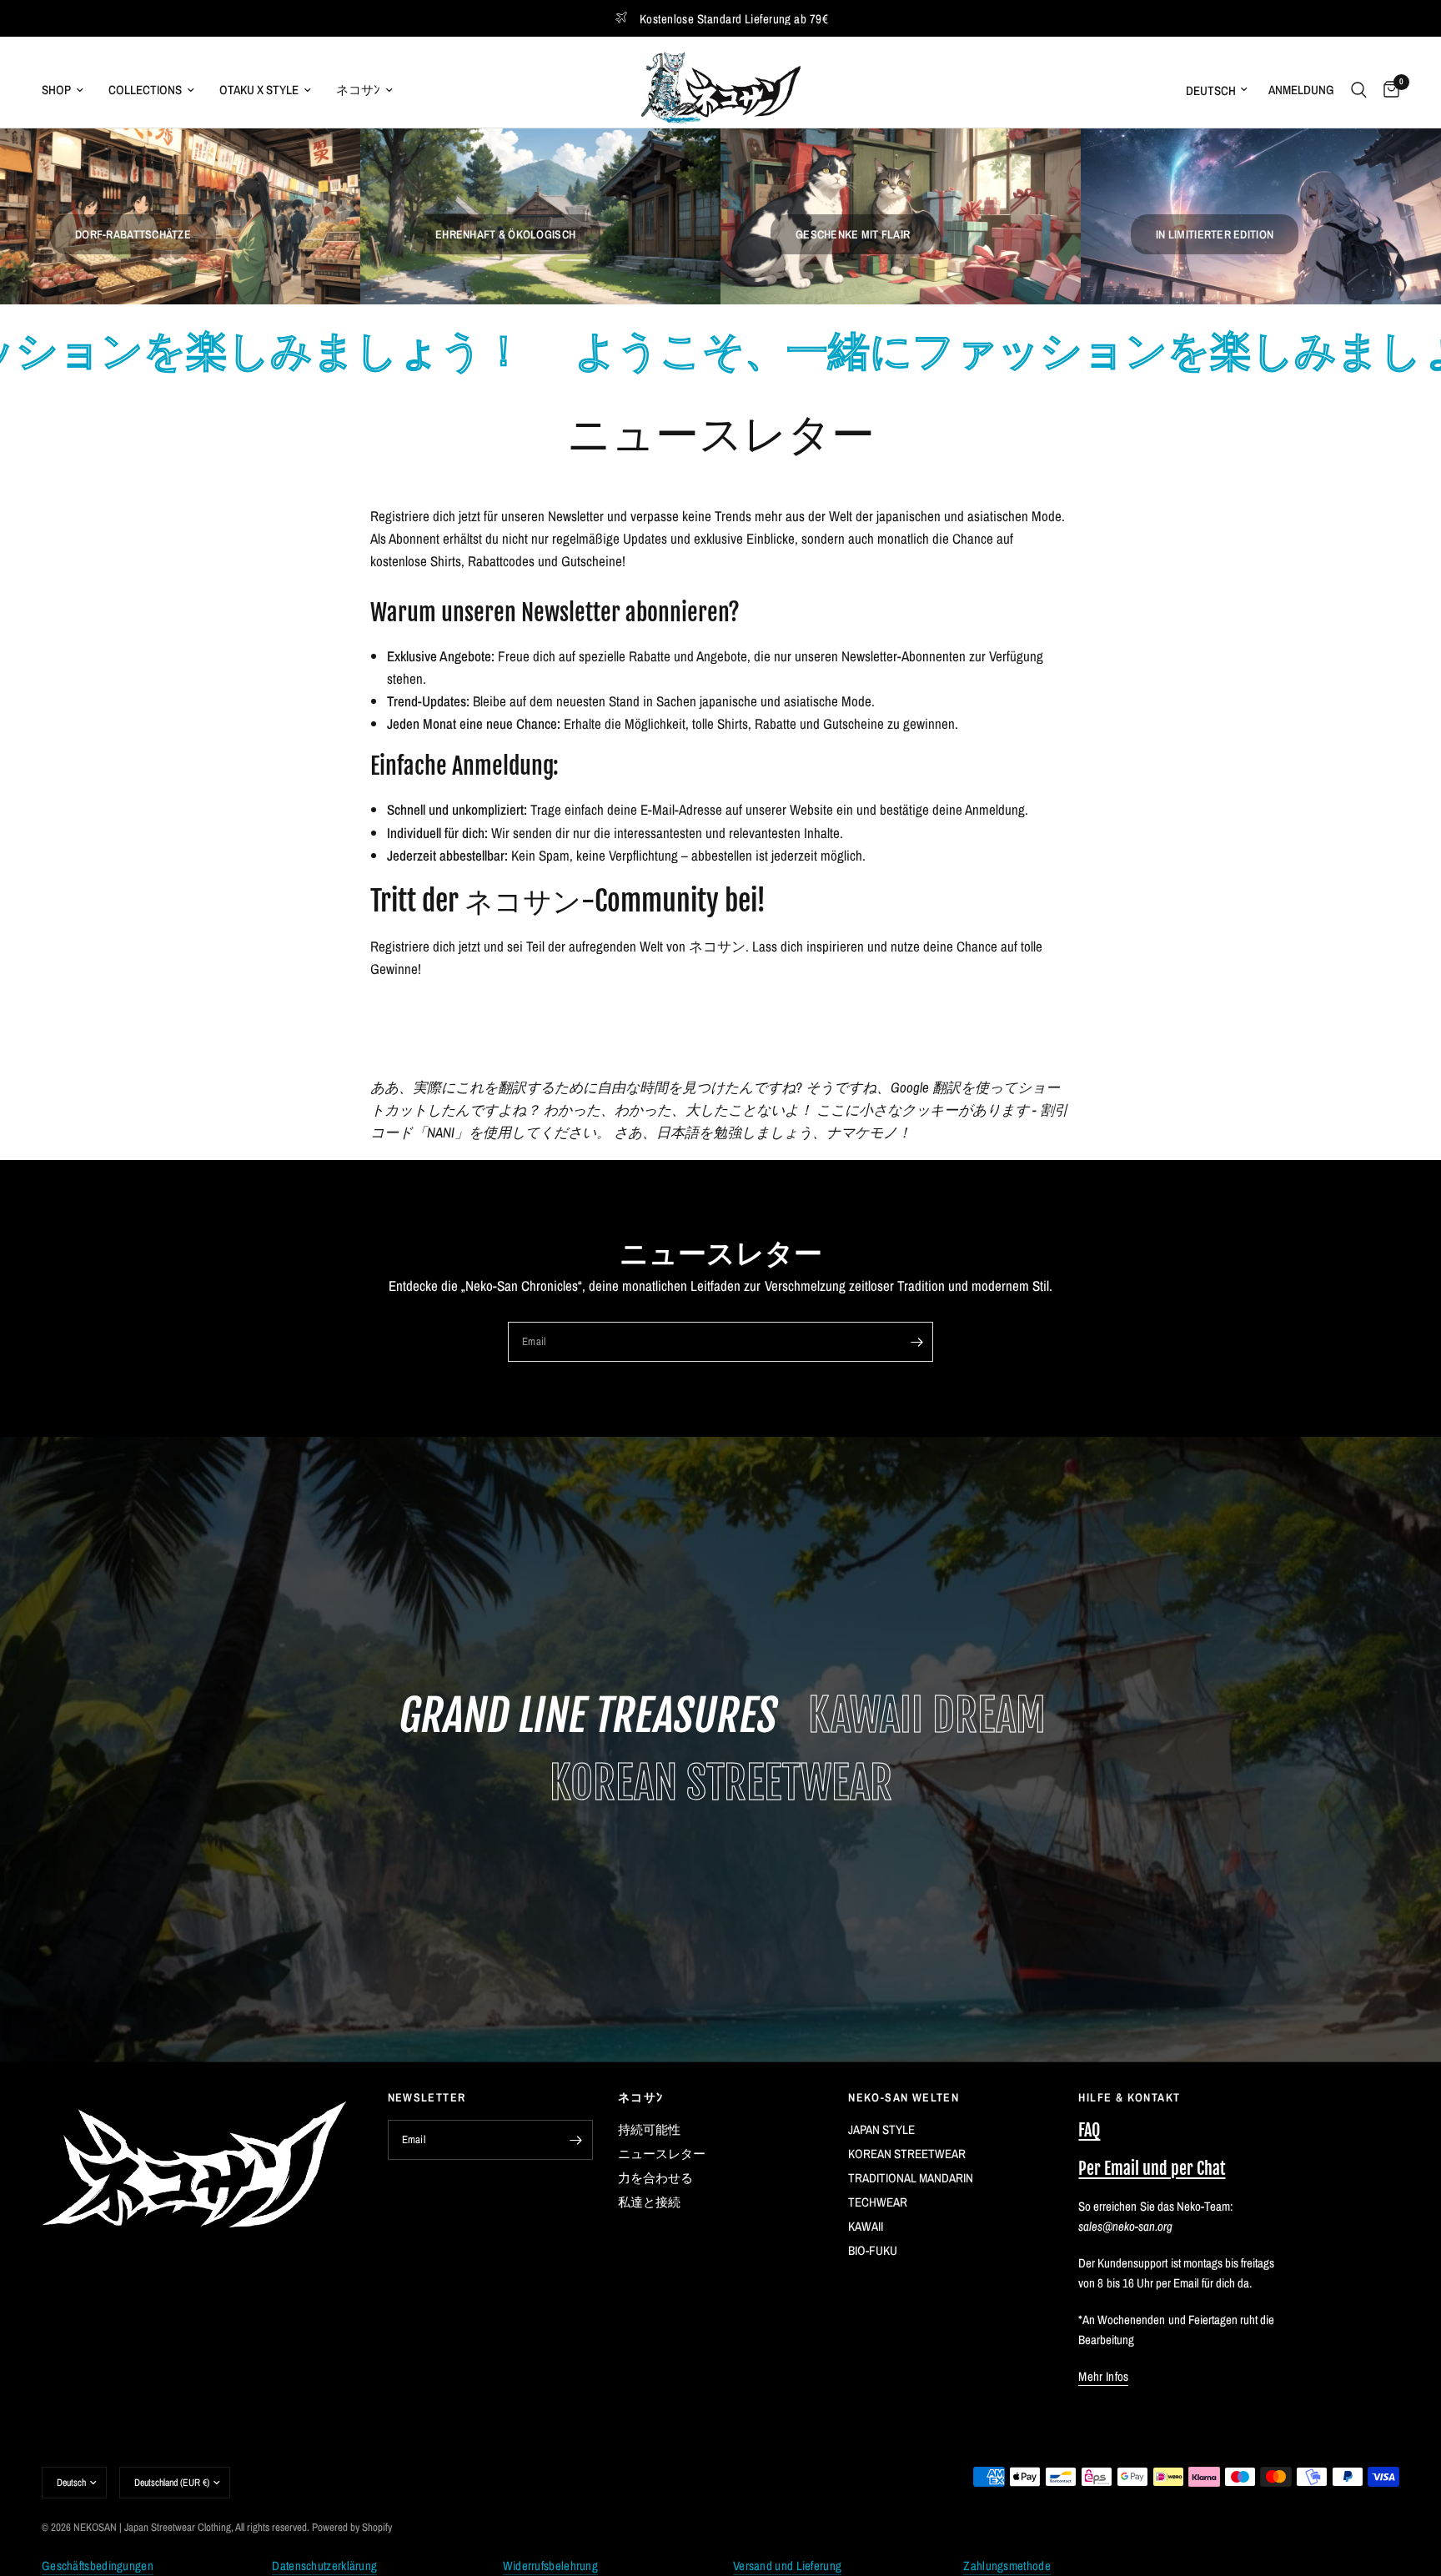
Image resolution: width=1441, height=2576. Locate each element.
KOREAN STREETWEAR (907, 2154)
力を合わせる (655, 2178)
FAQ (1089, 2130)
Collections (145, 90)
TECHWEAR (878, 2202)
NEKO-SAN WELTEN (904, 2097)
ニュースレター (662, 2154)
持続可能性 (649, 2129)
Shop (56, 90)
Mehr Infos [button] (1103, 2376)
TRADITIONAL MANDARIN (911, 2178)
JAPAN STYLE (881, 2129)
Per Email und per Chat (1152, 2169)
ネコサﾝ (358, 90)
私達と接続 (649, 2202)
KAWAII (866, 2226)
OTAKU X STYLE (259, 90)
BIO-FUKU (873, 2250)
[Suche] (1359, 90)
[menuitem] (69, 90)
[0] (1387, 90)
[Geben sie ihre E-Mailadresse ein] (916, 1342)
